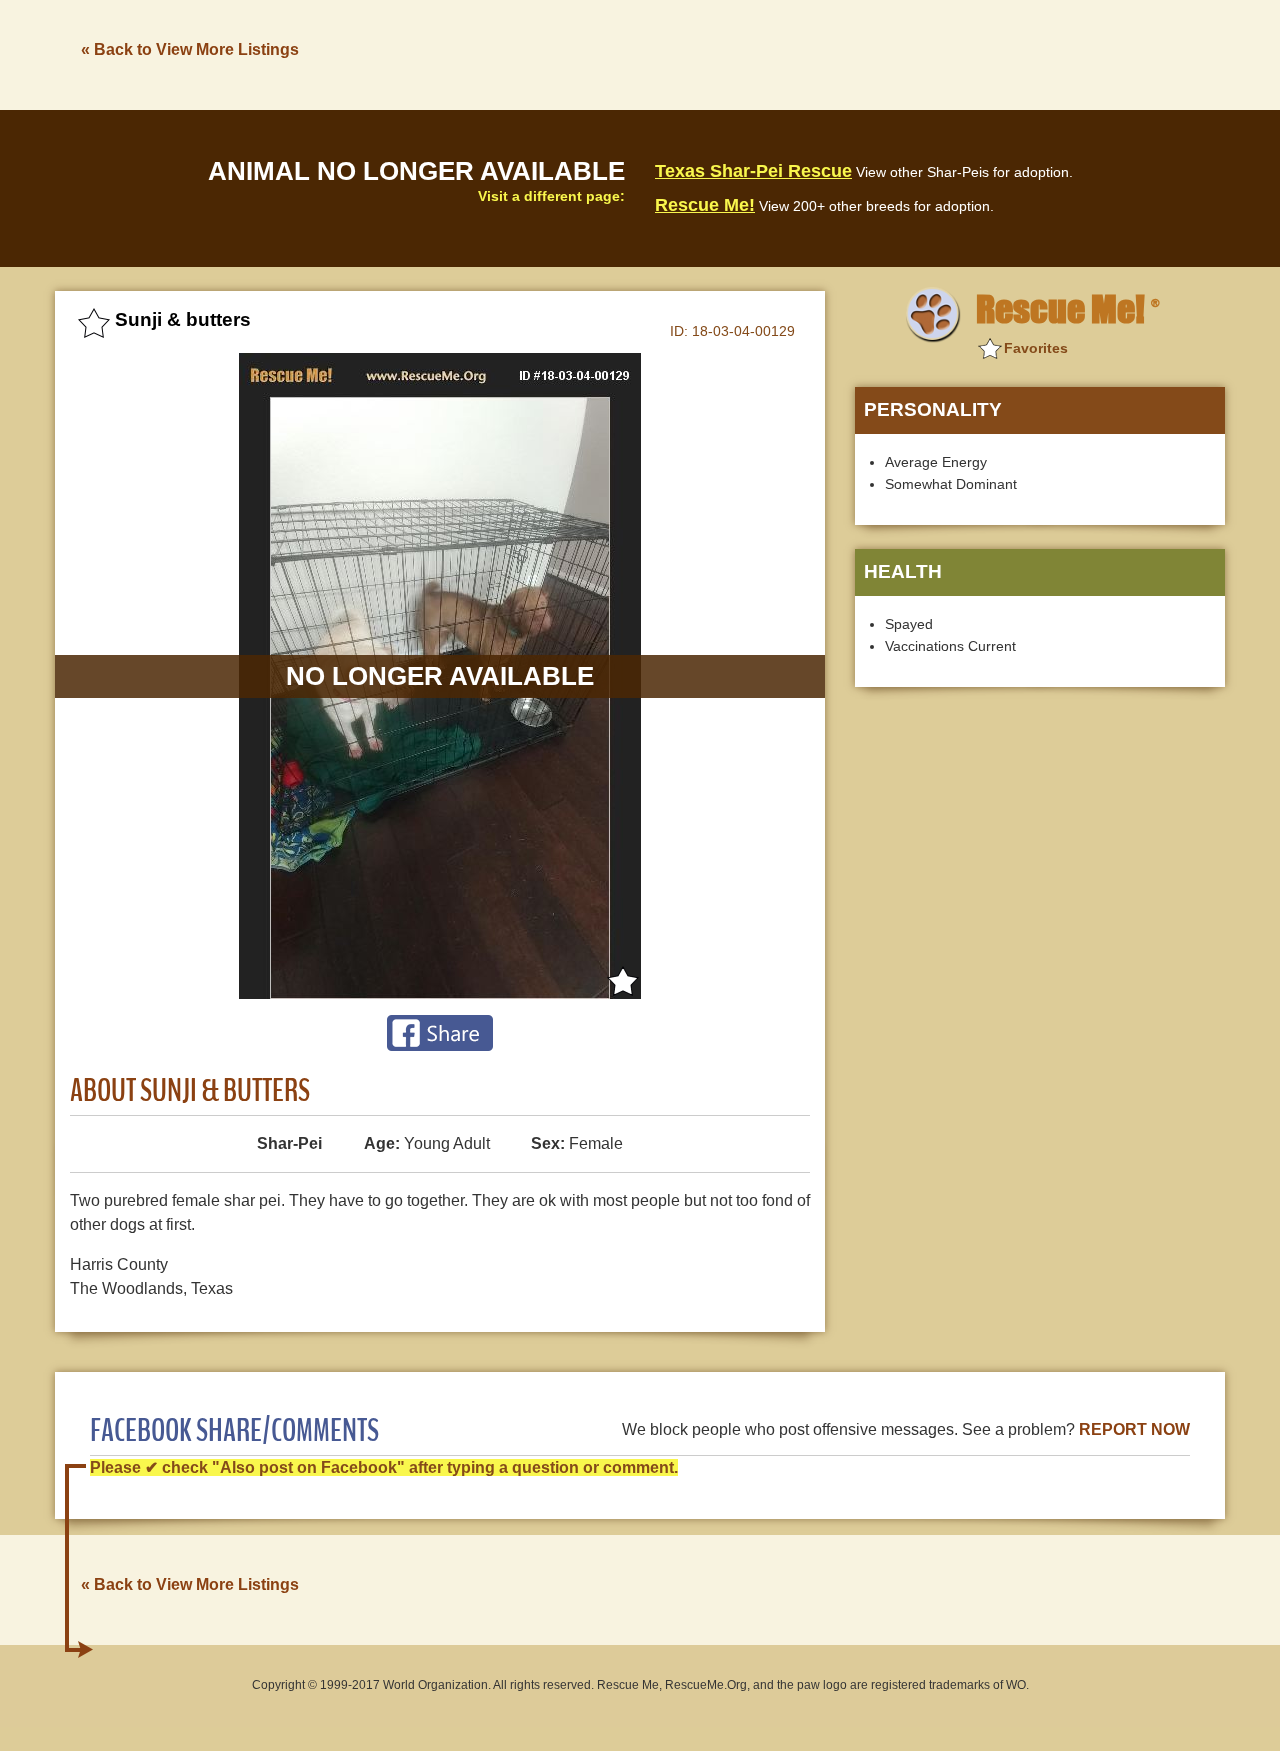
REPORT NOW (1134, 1429)
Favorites (1036, 348)
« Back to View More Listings (190, 49)
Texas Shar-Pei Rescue (753, 171)
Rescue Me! (705, 205)
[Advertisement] (861, 53)
